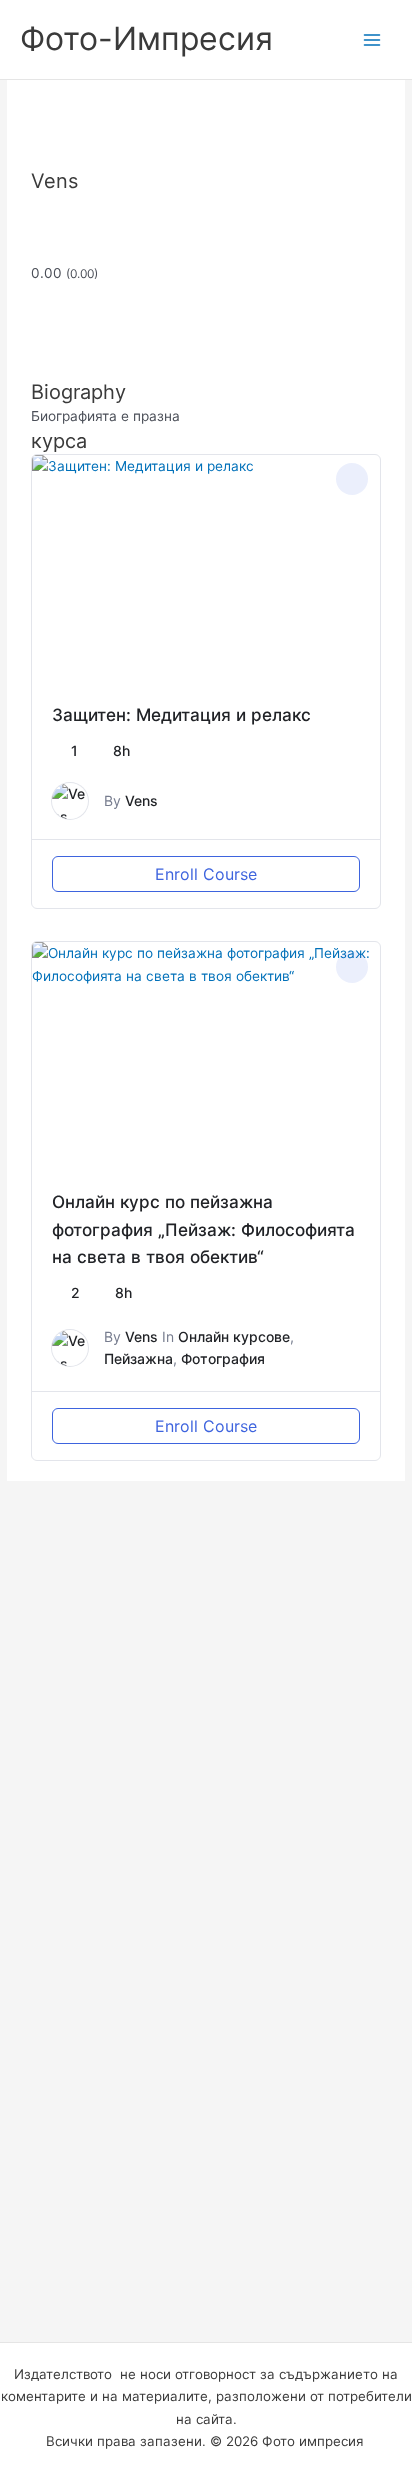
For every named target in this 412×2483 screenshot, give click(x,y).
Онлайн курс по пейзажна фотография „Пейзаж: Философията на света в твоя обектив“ (203, 1229)
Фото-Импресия (146, 38)
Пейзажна (138, 1358)
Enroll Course (206, 874)
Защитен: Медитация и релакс (181, 714)
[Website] (36, 157)
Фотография (223, 1358)
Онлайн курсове (234, 1336)
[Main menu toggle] (372, 39)
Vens (141, 800)
